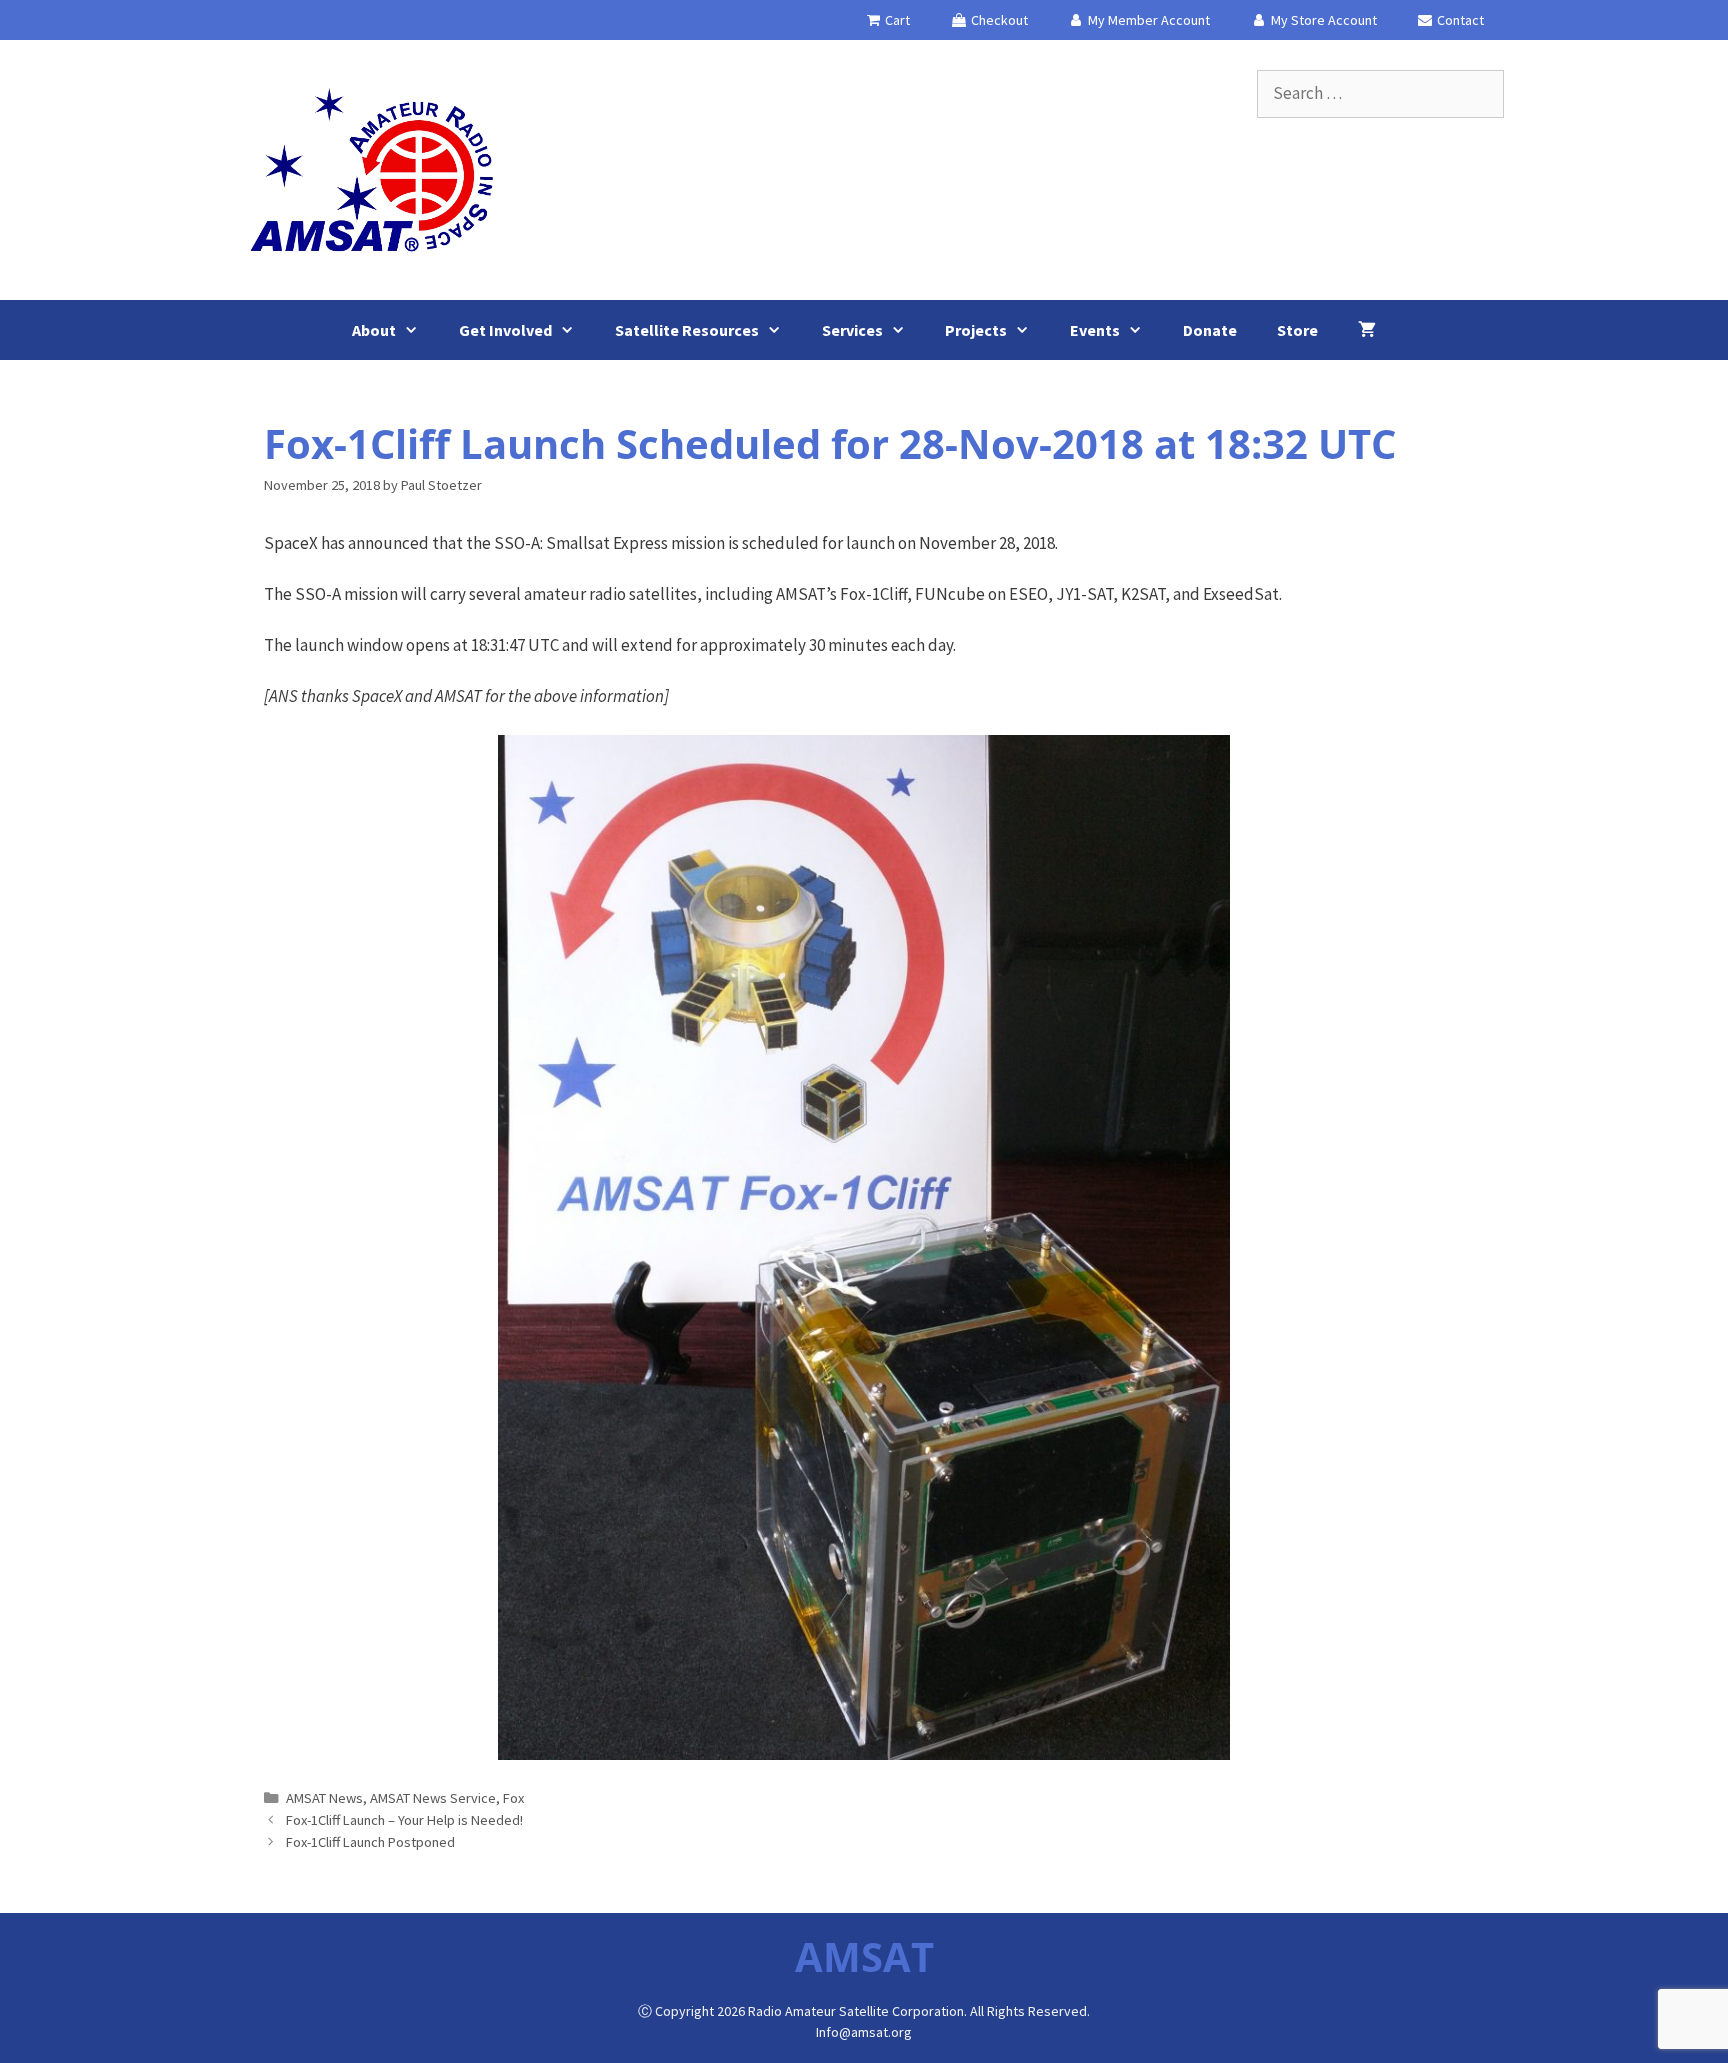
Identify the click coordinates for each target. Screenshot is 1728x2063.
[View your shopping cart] (1367, 330)
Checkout (998, 20)
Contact (1459, 20)
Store (1297, 330)
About (374, 330)
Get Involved (505, 330)
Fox (513, 1798)
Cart (896, 20)
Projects (976, 330)
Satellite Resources (687, 330)
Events (1095, 330)
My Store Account (1322, 20)
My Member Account (1147, 20)
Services (852, 330)
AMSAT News (324, 1798)
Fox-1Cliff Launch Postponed (370, 1842)
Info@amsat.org (864, 2032)
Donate (1210, 330)
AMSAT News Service (433, 1798)
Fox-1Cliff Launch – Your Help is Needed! (404, 1820)
